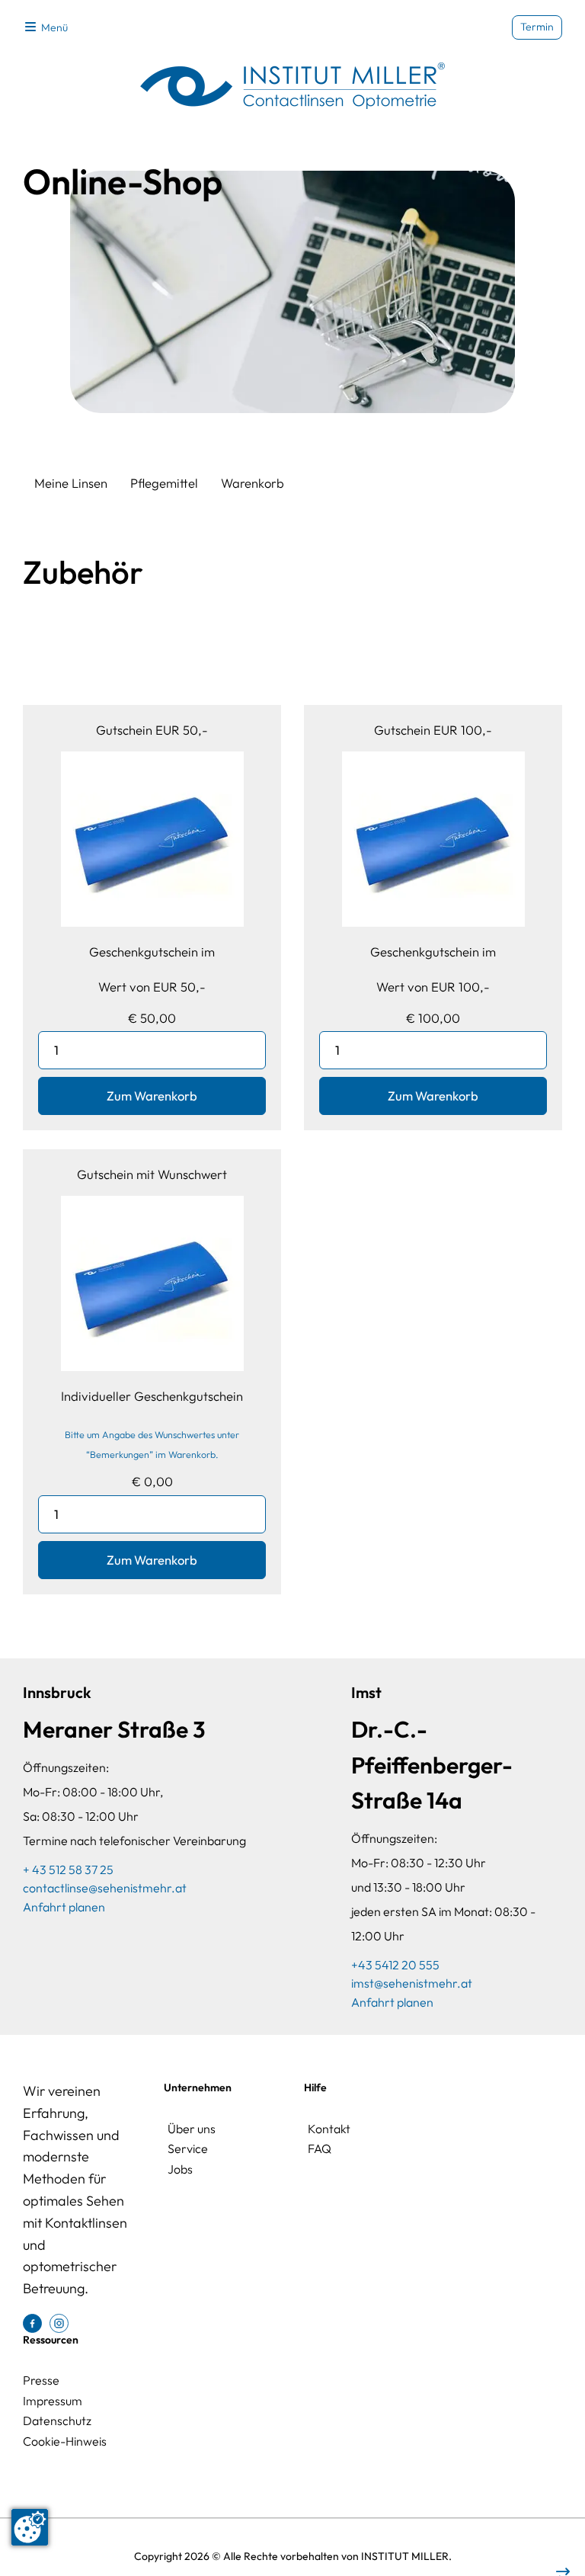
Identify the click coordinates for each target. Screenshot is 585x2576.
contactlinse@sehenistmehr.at (105, 1888)
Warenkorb (253, 483)
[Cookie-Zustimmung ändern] (30, 2527)
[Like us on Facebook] (32, 2321)
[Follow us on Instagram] (59, 2321)
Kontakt (329, 2129)
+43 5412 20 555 (395, 1965)
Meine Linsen (71, 483)
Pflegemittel (164, 483)
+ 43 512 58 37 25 (68, 1870)
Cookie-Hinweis (65, 2441)
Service (188, 2148)
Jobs (180, 2169)
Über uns (192, 2129)
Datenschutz (57, 2421)
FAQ (320, 2148)
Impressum (53, 2401)
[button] (45, 27)
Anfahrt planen (64, 1907)
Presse (41, 2380)
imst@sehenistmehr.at (412, 1983)
